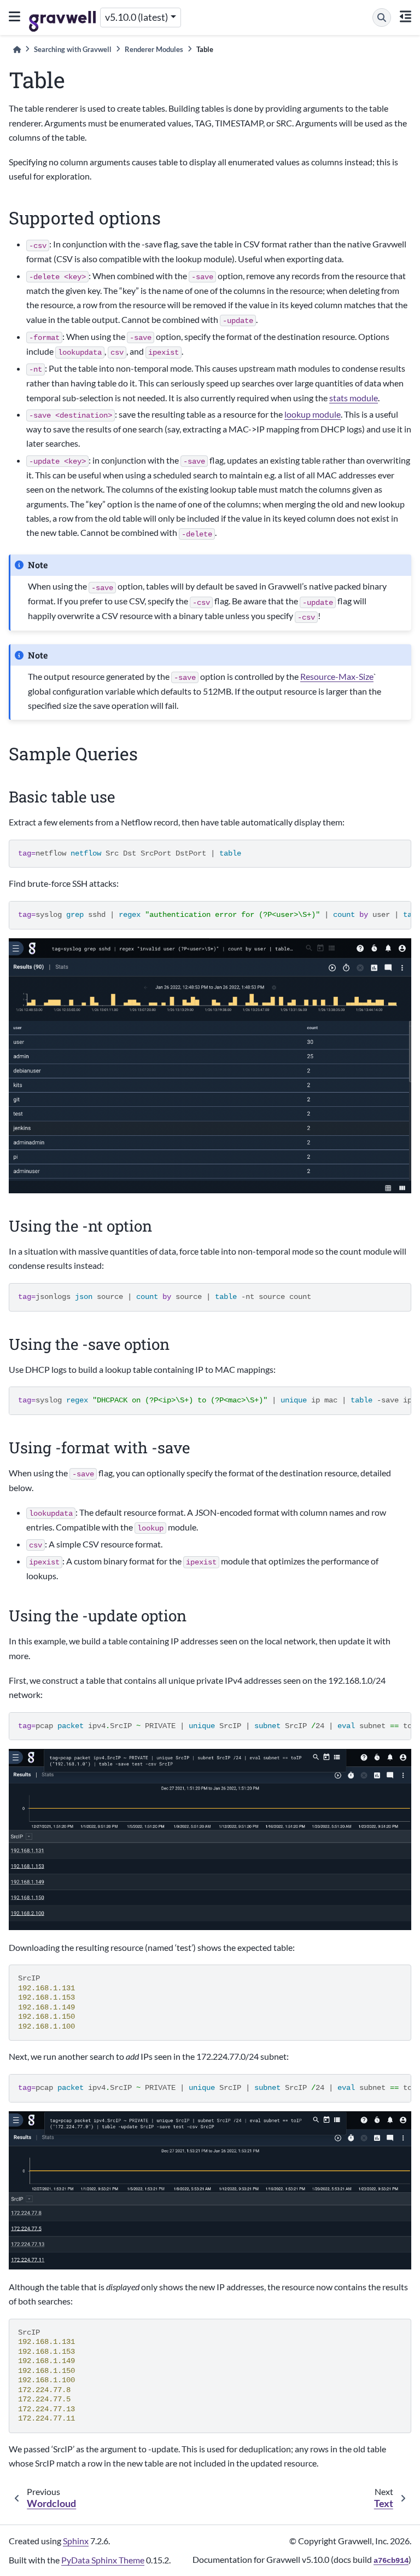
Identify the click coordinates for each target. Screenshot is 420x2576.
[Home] (17, 50)
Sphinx (76, 2541)
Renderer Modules (154, 49)
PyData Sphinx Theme (103, 2560)
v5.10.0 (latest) (136, 17)
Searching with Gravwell (73, 49)
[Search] (382, 18)
